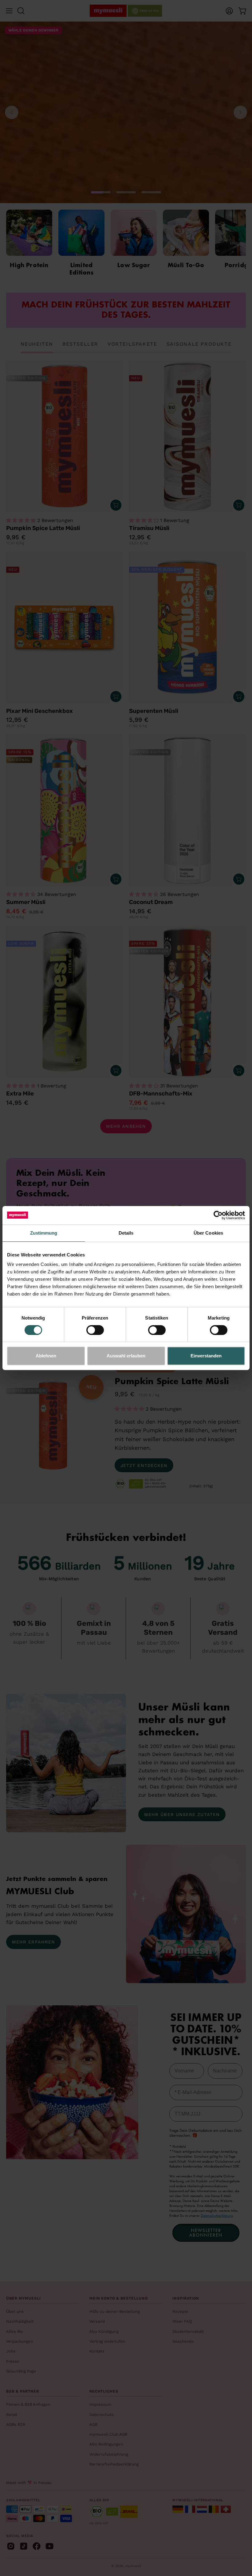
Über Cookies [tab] (208, 1233)
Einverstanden (206, 1356)
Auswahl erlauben (126, 1356)
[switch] (95, 1330)
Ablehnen (46, 1356)
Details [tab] (126, 1233)
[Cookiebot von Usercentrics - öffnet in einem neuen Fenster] (218, 1215)
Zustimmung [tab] (44, 1233)
